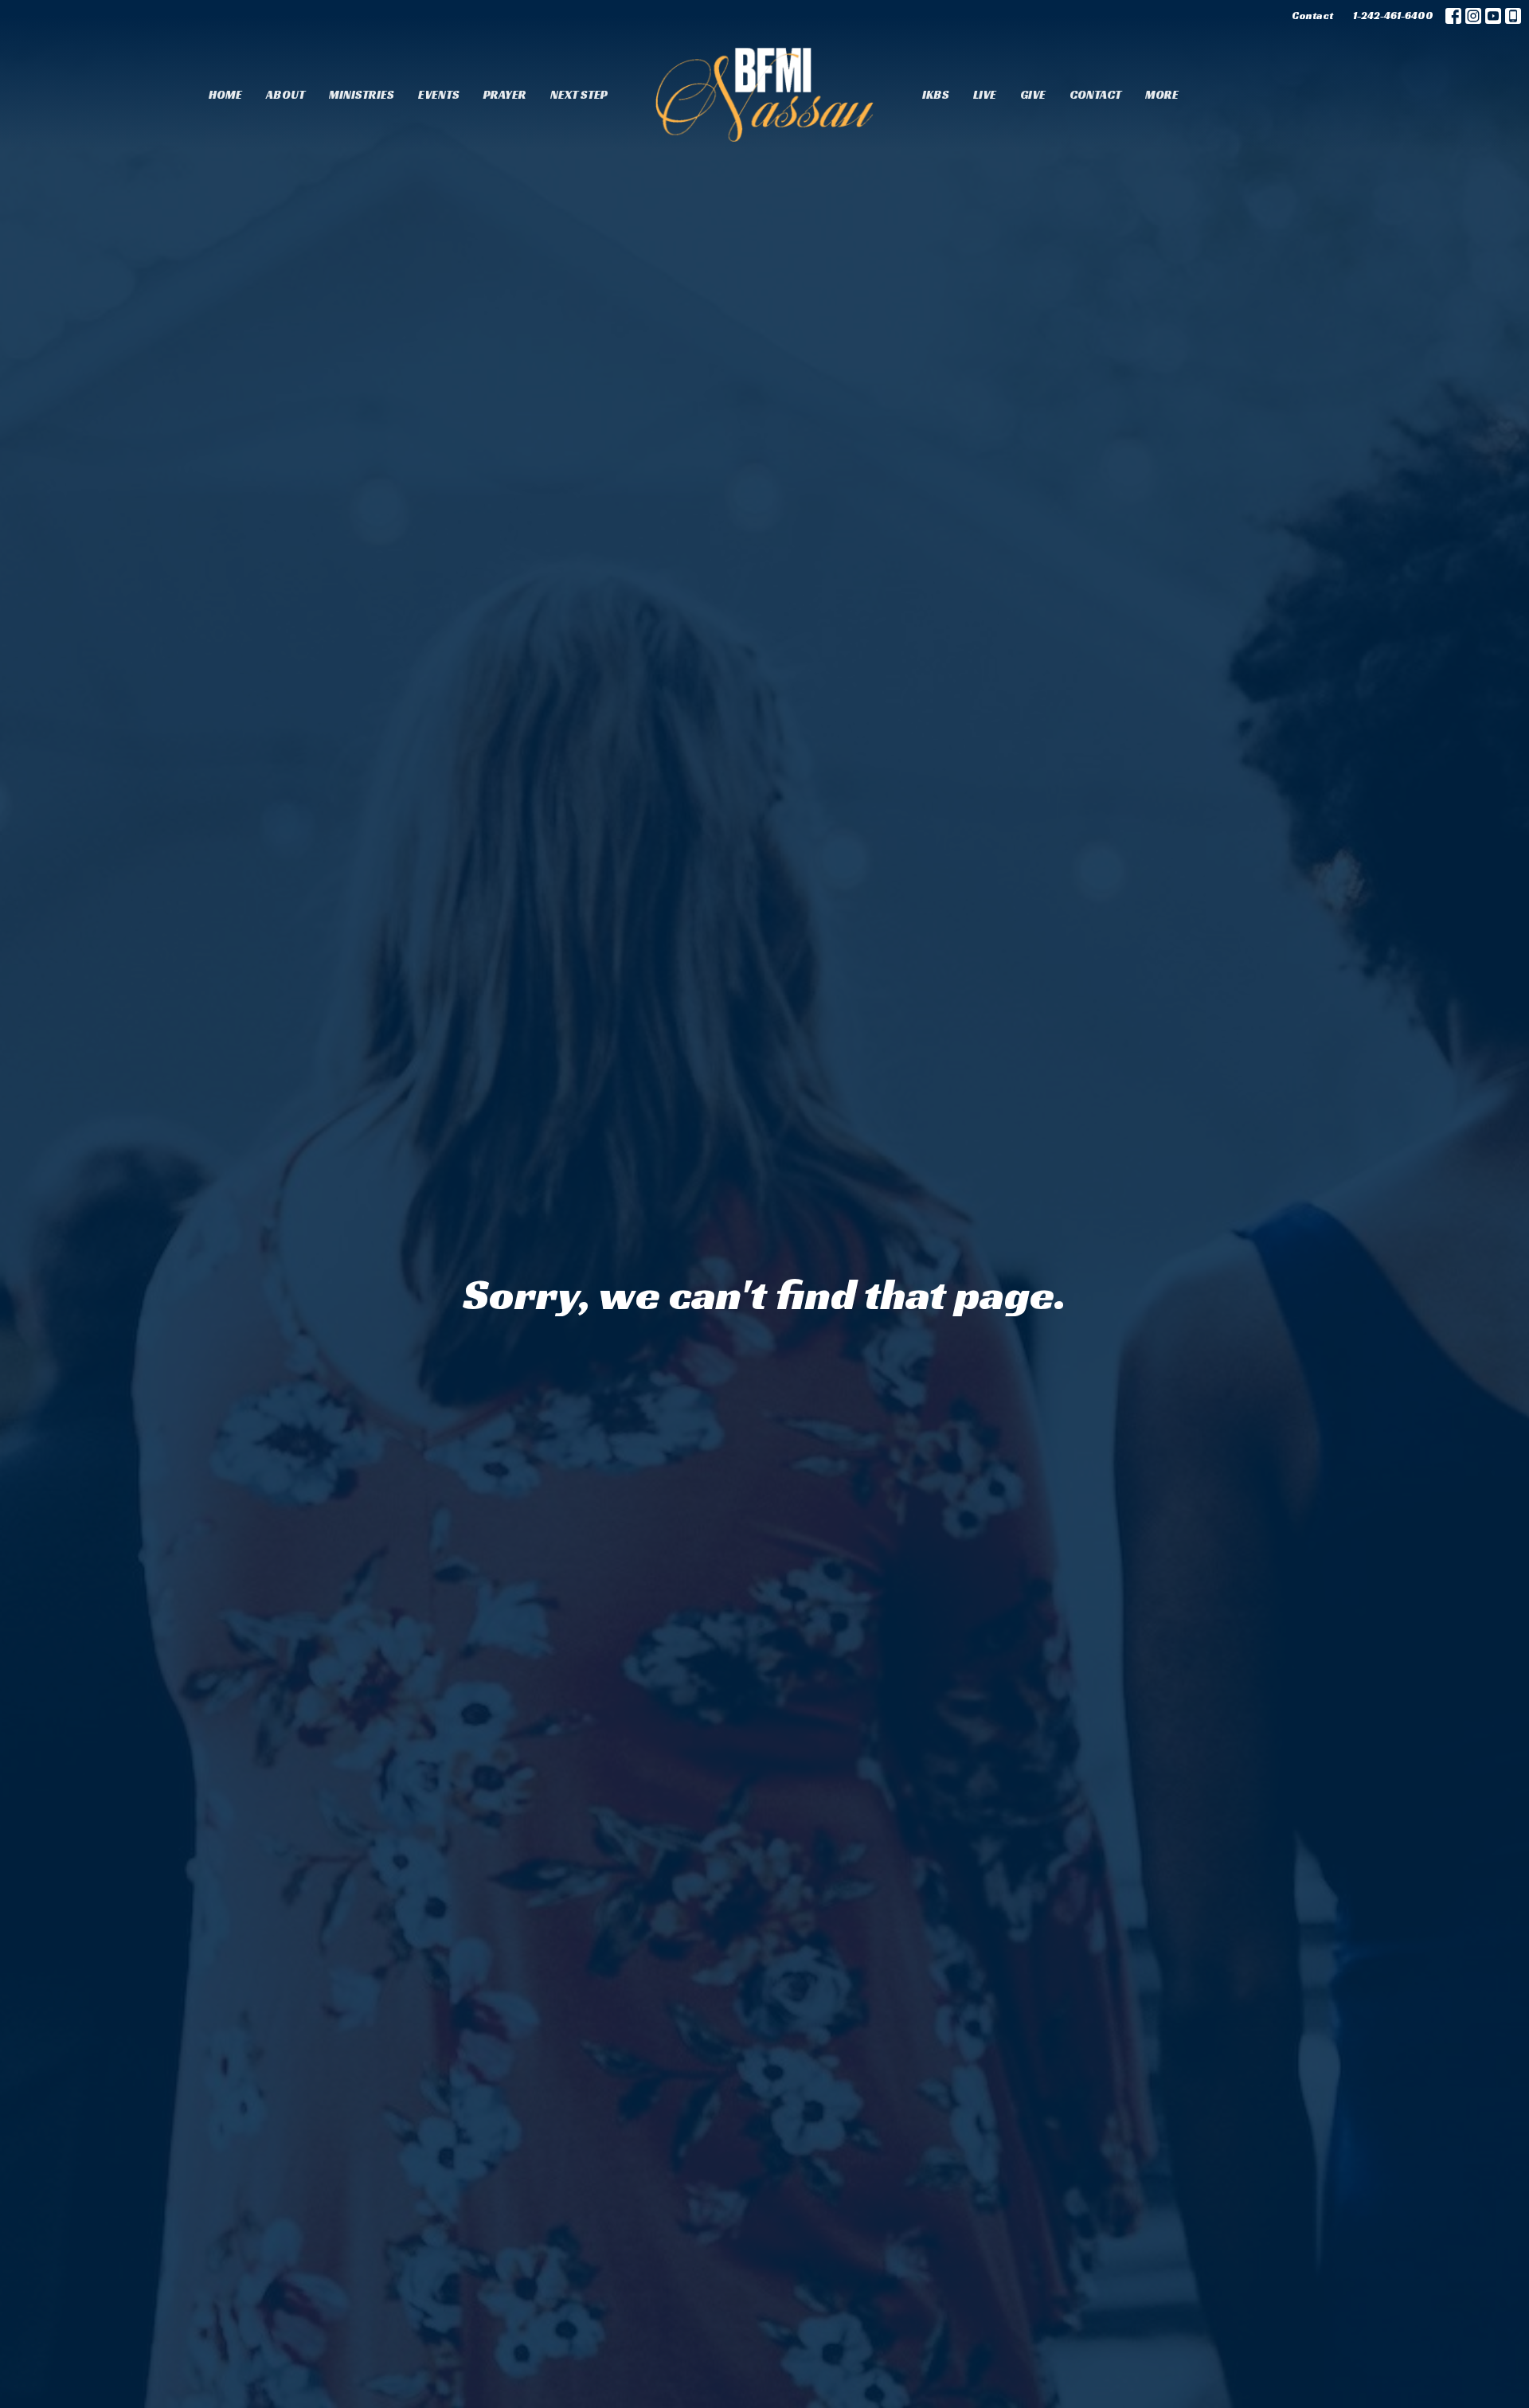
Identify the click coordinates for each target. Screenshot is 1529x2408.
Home (225, 94)
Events (439, 94)
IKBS (936, 94)
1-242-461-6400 (1393, 16)
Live (985, 94)
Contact (1312, 16)
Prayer (505, 94)
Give (1033, 94)
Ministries (362, 94)
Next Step (579, 94)
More (1162, 94)
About (285, 94)
